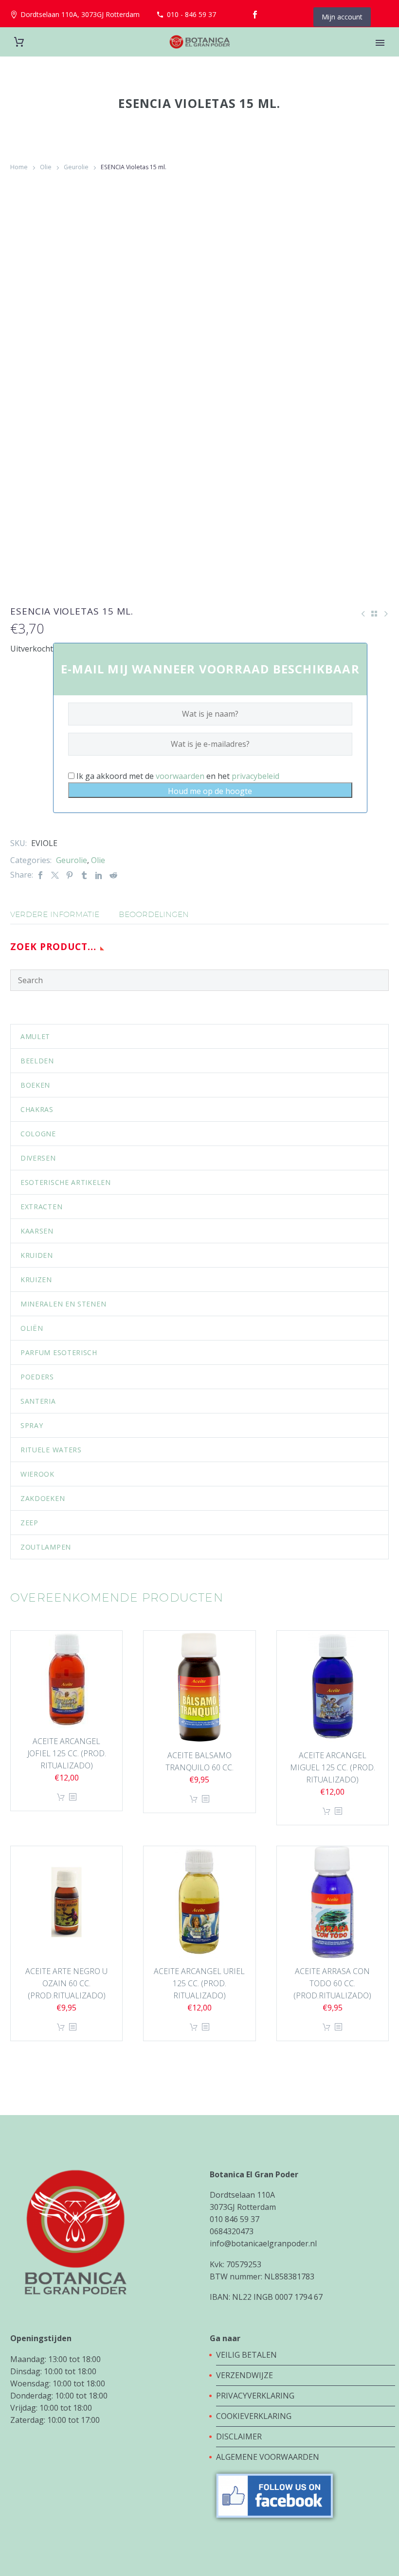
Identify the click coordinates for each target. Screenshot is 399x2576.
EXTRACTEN (41, 1207)
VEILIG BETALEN (247, 2355)
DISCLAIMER (239, 2436)
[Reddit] (113, 875)
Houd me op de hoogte (210, 791)
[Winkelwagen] (19, 42)
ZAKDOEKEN (43, 1498)
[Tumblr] (84, 875)
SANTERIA (38, 1401)
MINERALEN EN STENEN (63, 1304)
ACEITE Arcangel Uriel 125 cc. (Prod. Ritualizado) (199, 1983)
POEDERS (37, 1377)
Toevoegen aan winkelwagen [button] (61, 1797)
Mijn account (342, 17)
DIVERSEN (38, 1158)
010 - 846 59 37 (191, 14)
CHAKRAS (37, 1109)
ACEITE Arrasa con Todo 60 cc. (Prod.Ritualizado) (332, 1983)
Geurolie (76, 167)
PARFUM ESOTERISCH (59, 1352)
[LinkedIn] (99, 875)
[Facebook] (255, 15)
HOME (381, 56)
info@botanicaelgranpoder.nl (263, 2243)
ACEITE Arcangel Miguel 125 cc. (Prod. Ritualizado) (333, 1767)
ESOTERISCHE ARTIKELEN (66, 1182)
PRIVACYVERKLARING (255, 2396)
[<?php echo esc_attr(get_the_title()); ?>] (73, 1797)
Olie (46, 167)
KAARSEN (37, 1231)
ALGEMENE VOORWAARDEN (268, 2457)
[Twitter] (55, 875)
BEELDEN (37, 1061)
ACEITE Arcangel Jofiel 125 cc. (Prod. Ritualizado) (67, 1753)
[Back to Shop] (374, 614)
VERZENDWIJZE (245, 2375)
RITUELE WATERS (51, 1450)
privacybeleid (255, 776)
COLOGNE (38, 1134)
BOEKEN (35, 1085)
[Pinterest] (70, 875)
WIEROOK (37, 1474)
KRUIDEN (37, 1255)
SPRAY (32, 1425)
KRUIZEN (36, 1279)
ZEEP (29, 1523)
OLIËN (32, 1328)
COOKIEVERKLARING (254, 2416)
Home (19, 167)
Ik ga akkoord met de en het (177, 776)
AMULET (35, 1036)
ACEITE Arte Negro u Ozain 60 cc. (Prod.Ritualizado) (66, 1983)
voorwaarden (180, 776)
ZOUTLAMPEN (46, 1547)
